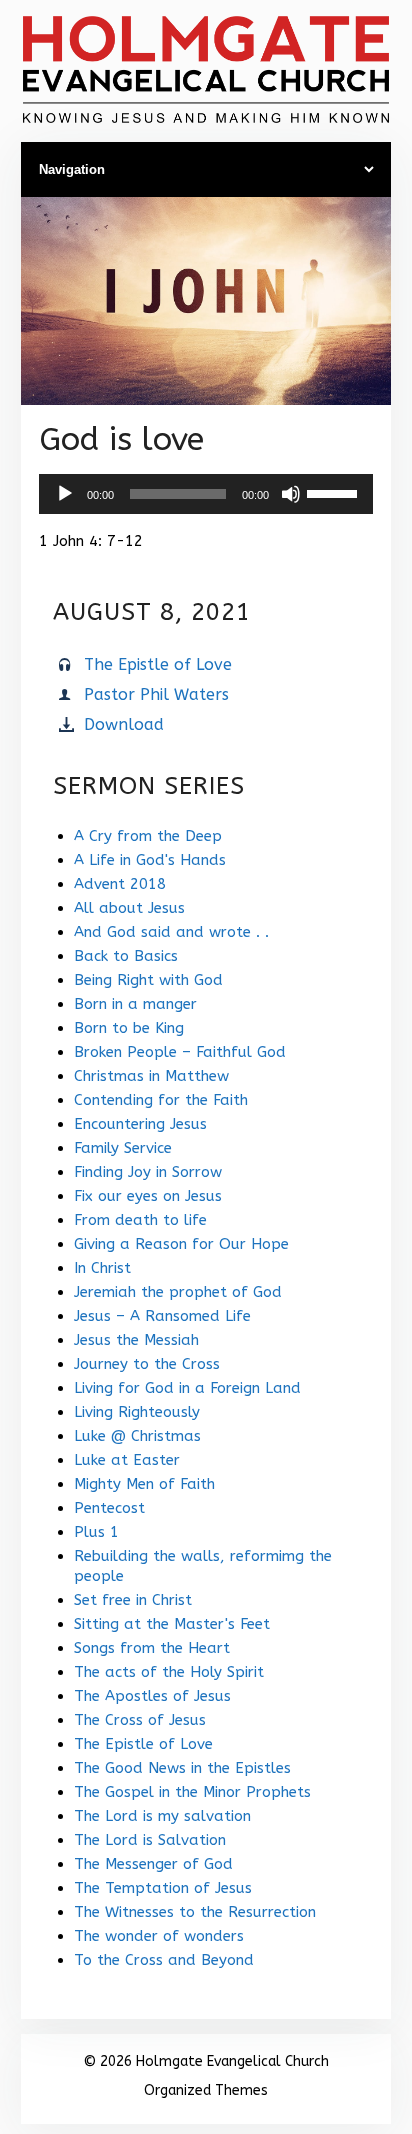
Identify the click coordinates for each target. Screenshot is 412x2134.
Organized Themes (206, 2090)
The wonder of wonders (159, 1936)
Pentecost (109, 1508)
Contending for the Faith (161, 1100)
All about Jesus (129, 908)
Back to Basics (126, 956)
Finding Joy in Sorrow (148, 1172)
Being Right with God (148, 980)
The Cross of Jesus (140, 1720)
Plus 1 (96, 1532)
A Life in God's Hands (150, 860)
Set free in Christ (133, 1600)
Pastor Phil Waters (156, 694)
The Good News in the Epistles (182, 1768)
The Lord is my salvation (162, 1816)
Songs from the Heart (152, 1648)
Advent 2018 (120, 884)
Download (124, 724)
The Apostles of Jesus (152, 1696)
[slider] (335, 492)
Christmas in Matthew (151, 1076)
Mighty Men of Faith (144, 1484)
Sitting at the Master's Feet (172, 1624)
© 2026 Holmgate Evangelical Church (206, 2061)
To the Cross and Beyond (164, 1960)
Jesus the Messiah (136, 1340)
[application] (206, 494)
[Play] (65, 494)
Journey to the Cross (147, 1364)
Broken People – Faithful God (180, 1052)
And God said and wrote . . (171, 932)
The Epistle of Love (158, 664)
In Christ (102, 1268)
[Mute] (291, 494)
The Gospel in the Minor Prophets (192, 1792)
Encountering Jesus (140, 1124)
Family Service (123, 1148)
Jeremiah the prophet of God (178, 1292)
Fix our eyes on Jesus (148, 1196)
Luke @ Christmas (137, 1436)
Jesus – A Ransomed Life (162, 1316)
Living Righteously (137, 1412)
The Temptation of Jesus (163, 1888)
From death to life (140, 1220)
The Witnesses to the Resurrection (195, 1912)
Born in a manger (135, 1004)
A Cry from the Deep (148, 836)
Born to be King (129, 1028)
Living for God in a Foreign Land (187, 1388)
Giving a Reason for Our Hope (181, 1244)
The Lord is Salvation (150, 1840)
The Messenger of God (153, 1864)
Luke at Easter (127, 1460)
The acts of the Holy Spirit (169, 1672)
